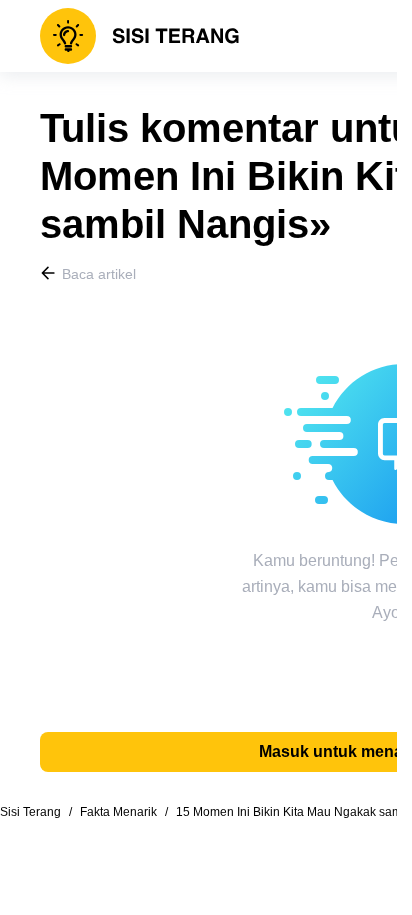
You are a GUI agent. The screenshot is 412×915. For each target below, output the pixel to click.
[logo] (140, 36)
